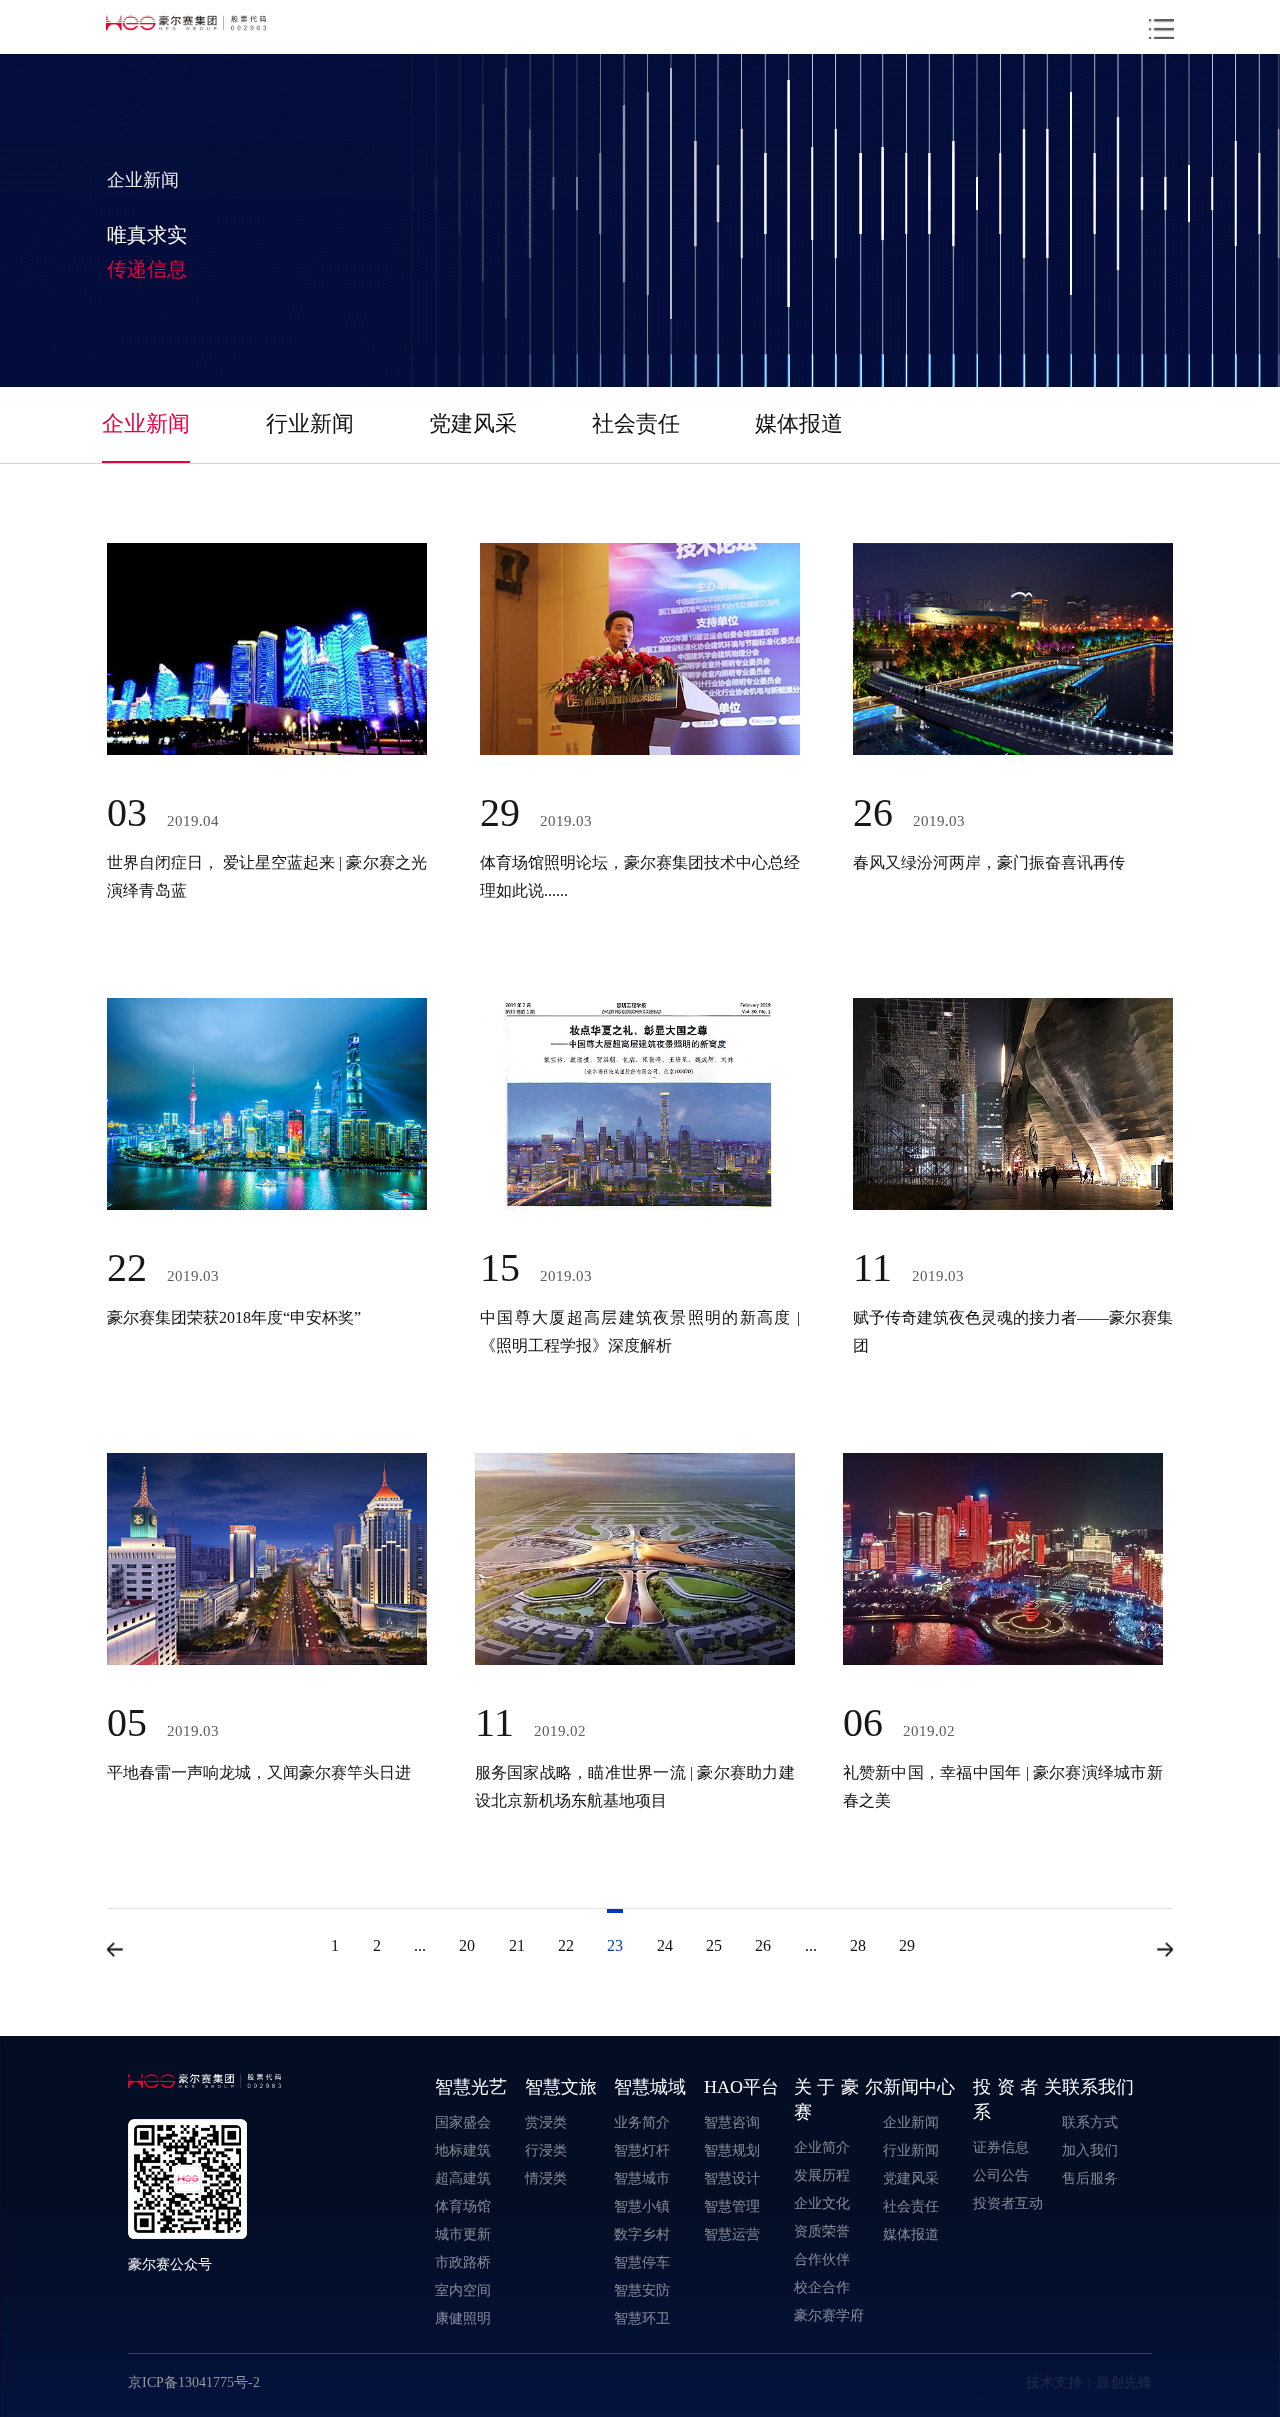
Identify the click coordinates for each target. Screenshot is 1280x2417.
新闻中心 (919, 2086)
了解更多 (208, 856)
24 (665, 1945)
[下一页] (1165, 1949)
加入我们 (1090, 2150)
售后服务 (1090, 2178)
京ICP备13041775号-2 (194, 2382)
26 (763, 1945)
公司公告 (1001, 2175)
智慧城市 (642, 2178)
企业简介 (822, 2147)
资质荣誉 (822, 2231)
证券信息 (1001, 2147)
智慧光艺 (471, 2086)
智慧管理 (732, 2206)
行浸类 (546, 2150)
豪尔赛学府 (829, 2315)
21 (517, 1945)
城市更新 (463, 2234)
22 (566, 1945)
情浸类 (546, 2178)
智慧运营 (732, 2234)
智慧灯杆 (642, 2150)
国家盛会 (463, 2122)
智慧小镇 (642, 2206)
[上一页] (115, 1949)
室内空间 (463, 2290)
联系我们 (1098, 2086)
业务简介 (642, 2122)
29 (907, 1945)
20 (467, 1945)
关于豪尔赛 (839, 2099)
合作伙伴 (822, 2259)
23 (615, 1945)
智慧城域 (650, 2086)
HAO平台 (741, 2086)
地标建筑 (463, 2150)
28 (858, 1945)
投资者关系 (1018, 2099)
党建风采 (473, 423)
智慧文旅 (561, 2086)
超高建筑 (463, 2178)
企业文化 (822, 2203)
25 (714, 1945)
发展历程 (822, 2175)
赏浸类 (546, 2122)
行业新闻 (310, 423)
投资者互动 (1008, 2203)
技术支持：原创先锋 (1089, 2382)
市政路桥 (463, 2262)
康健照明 (463, 2318)
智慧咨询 (732, 2122)
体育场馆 (463, 2206)
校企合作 (822, 2287)
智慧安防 (642, 2290)
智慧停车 (642, 2262)
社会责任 (636, 423)
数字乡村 (642, 2234)
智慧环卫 (642, 2318)
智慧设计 (732, 2178)
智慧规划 (732, 2150)
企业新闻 (146, 423)
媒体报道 (799, 423)
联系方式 (1090, 2122)
